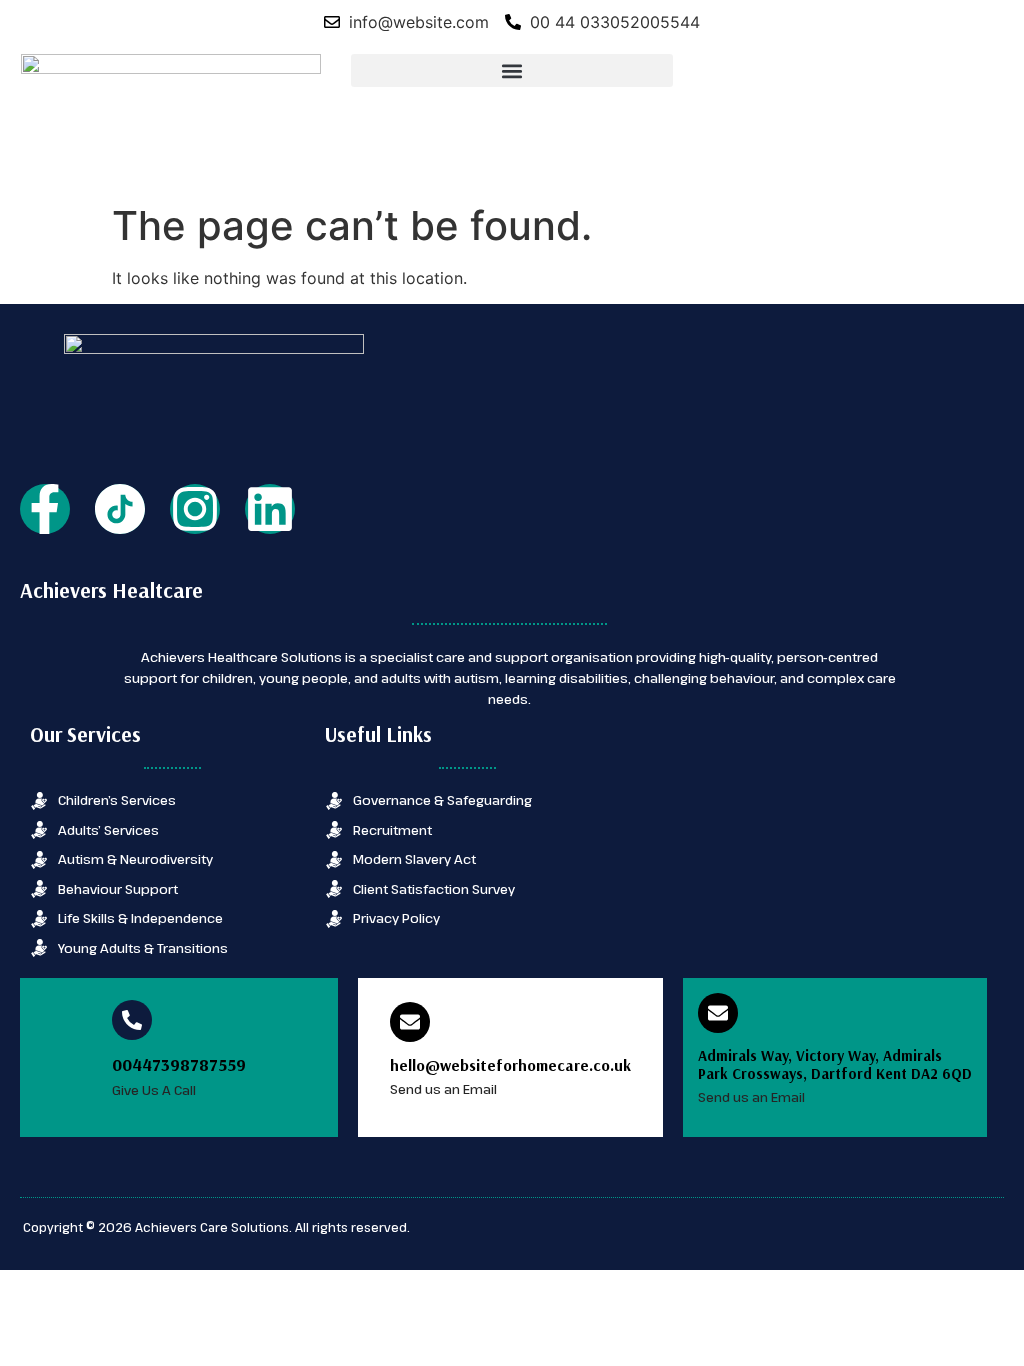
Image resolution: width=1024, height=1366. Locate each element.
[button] (511, 70)
